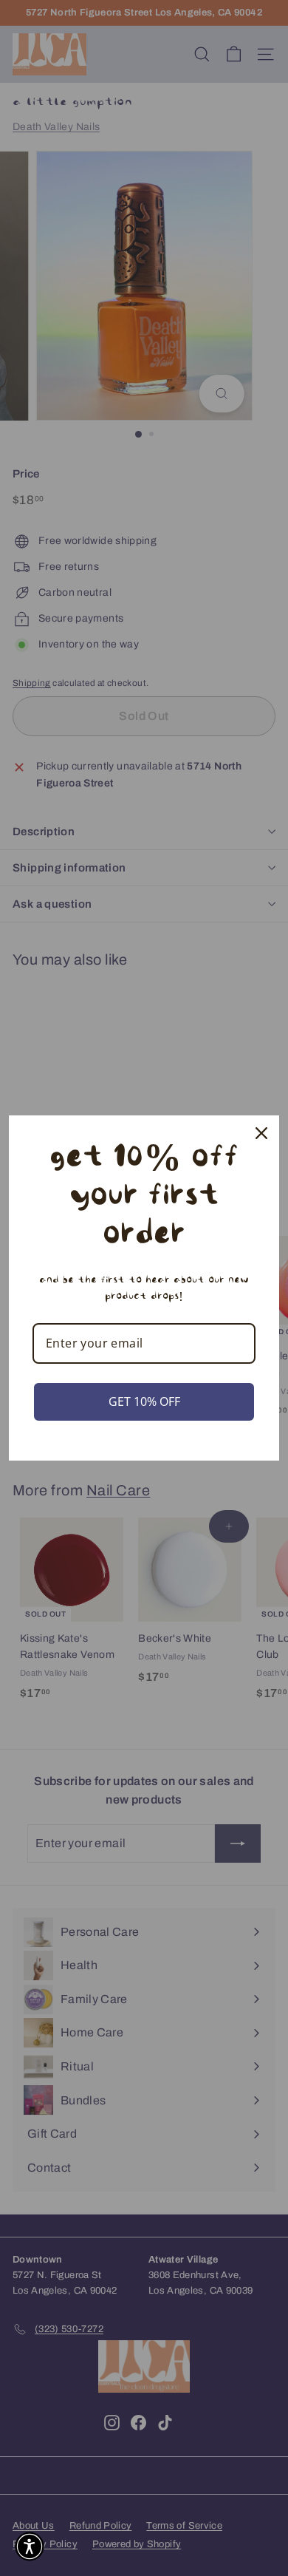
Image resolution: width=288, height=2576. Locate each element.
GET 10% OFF (144, 1401)
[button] (30, 2546)
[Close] (261, 1133)
